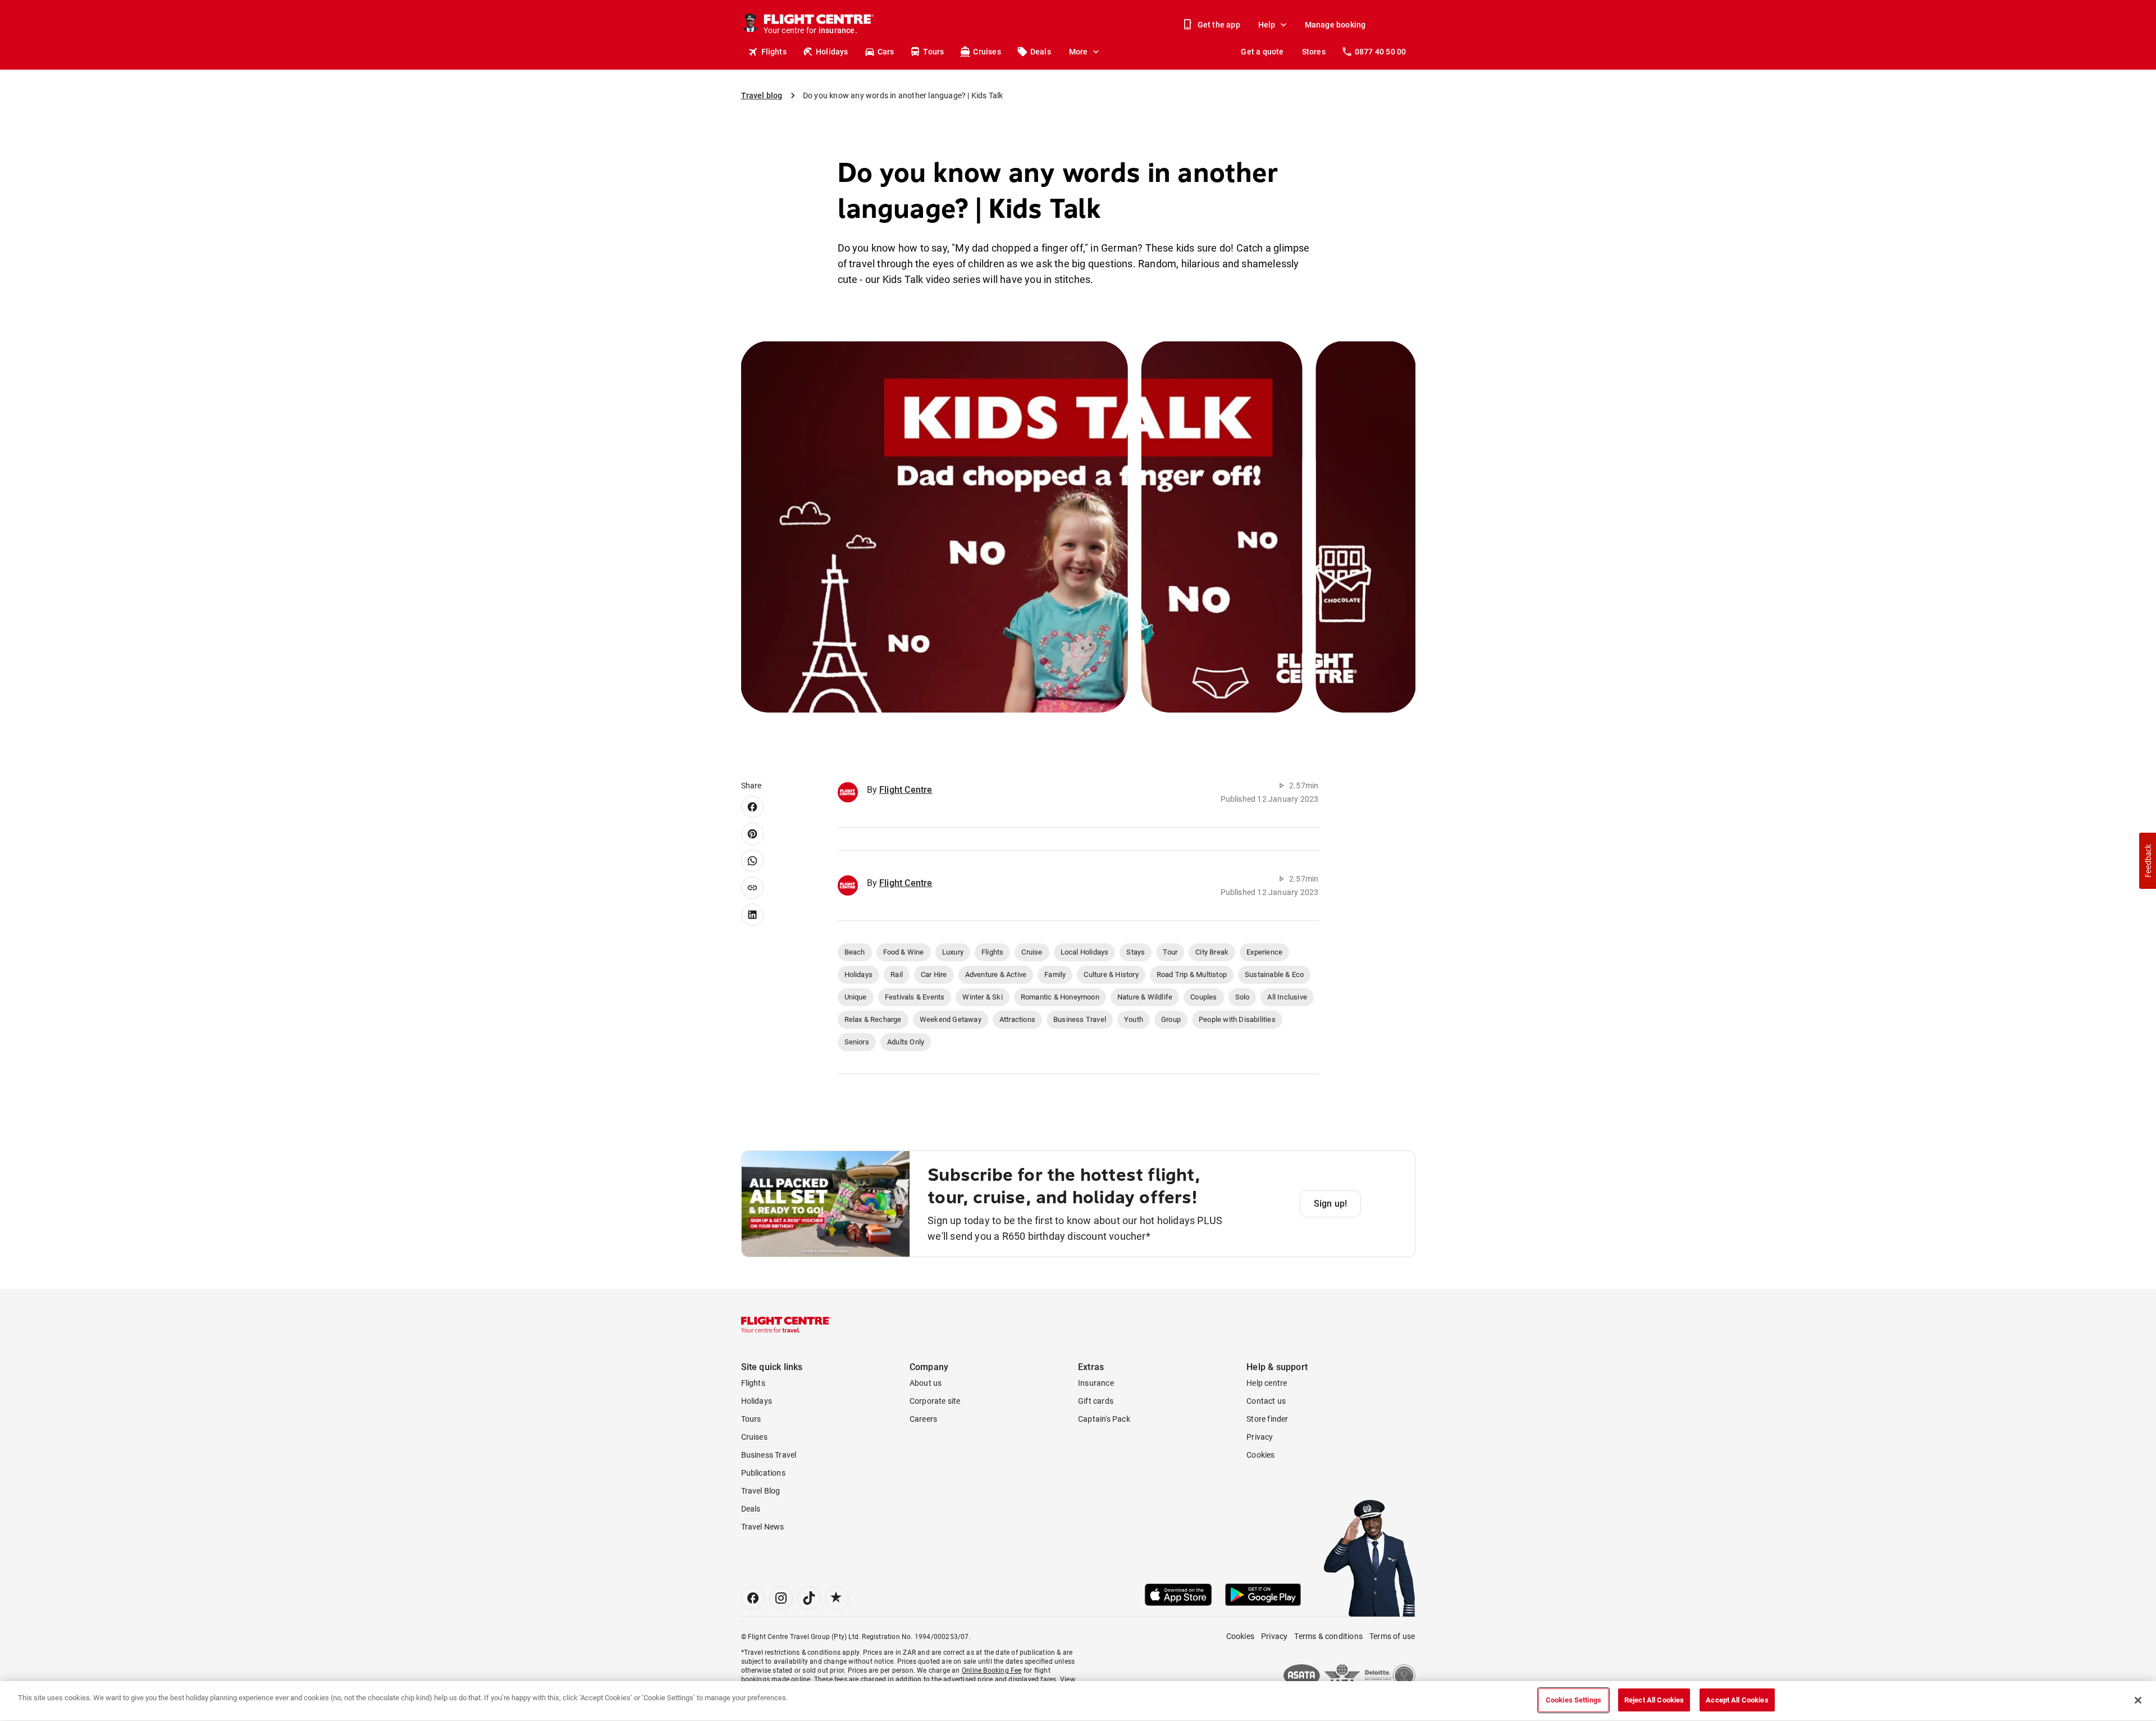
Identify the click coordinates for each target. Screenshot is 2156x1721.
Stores (1314, 52)
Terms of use (1392, 1636)
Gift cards (1096, 1401)
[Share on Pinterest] (752, 834)
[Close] (2138, 1700)
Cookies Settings (1573, 1700)
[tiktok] (809, 1598)
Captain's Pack (1104, 1419)
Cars (886, 52)
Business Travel (769, 1455)
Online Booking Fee (992, 1670)
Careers (923, 1419)
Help (1267, 25)
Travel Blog (761, 1491)
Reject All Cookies (1654, 1700)
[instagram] (781, 1598)
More (1079, 52)
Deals (1041, 52)
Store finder (1267, 1419)
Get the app (1219, 25)
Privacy (1260, 1437)
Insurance (1096, 1383)
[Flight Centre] (786, 1325)
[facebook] (753, 1598)
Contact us (1266, 1401)
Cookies (1260, 1455)
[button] (2148, 861)
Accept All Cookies (1737, 1700)
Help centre (1267, 1383)
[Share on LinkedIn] (752, 915)
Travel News (763, 1527)
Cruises (987, 52)
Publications (763, 1473)
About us (926, 1383)
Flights (774, 52)
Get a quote (1262, 52)
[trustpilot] (837, 1598)
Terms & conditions (1328, 1636)
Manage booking (1335, 25)
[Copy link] (752, 888)
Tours (933, 52)
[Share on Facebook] (752, 807)
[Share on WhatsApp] (752, 861)
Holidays (832, 52)
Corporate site (935, 1401)
